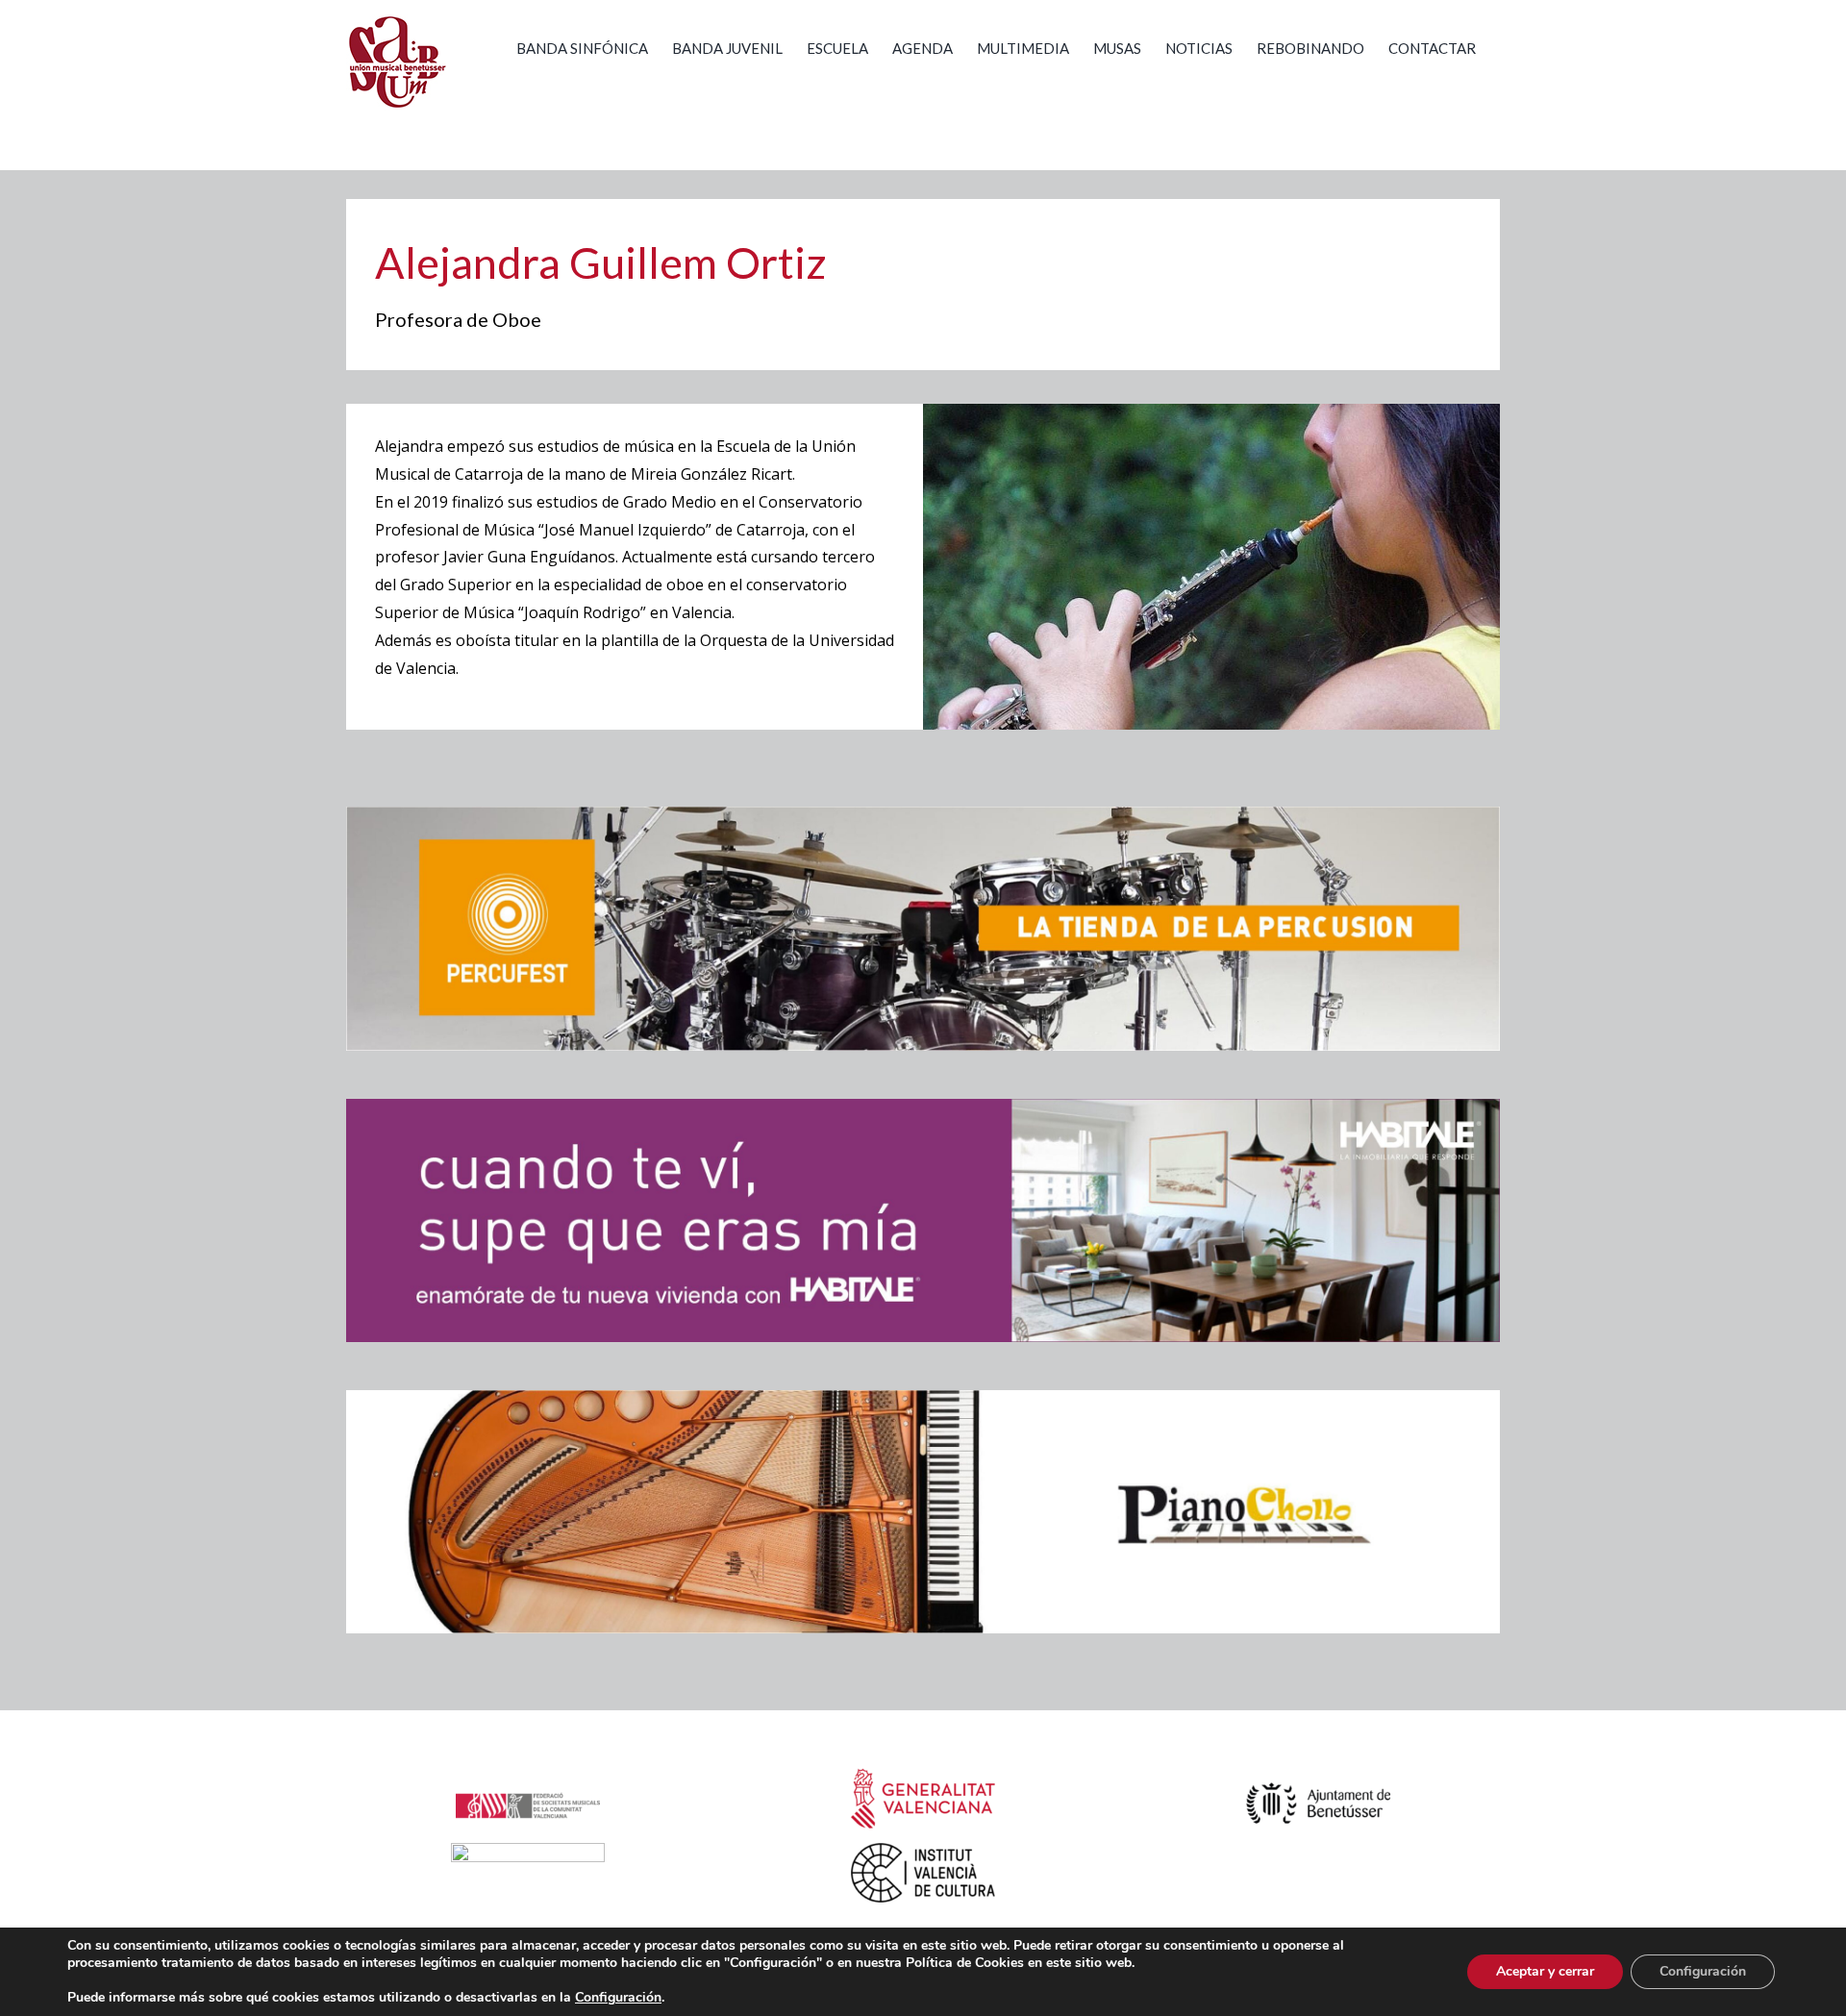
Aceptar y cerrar (1545, 1971)
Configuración (1703, 1971)
